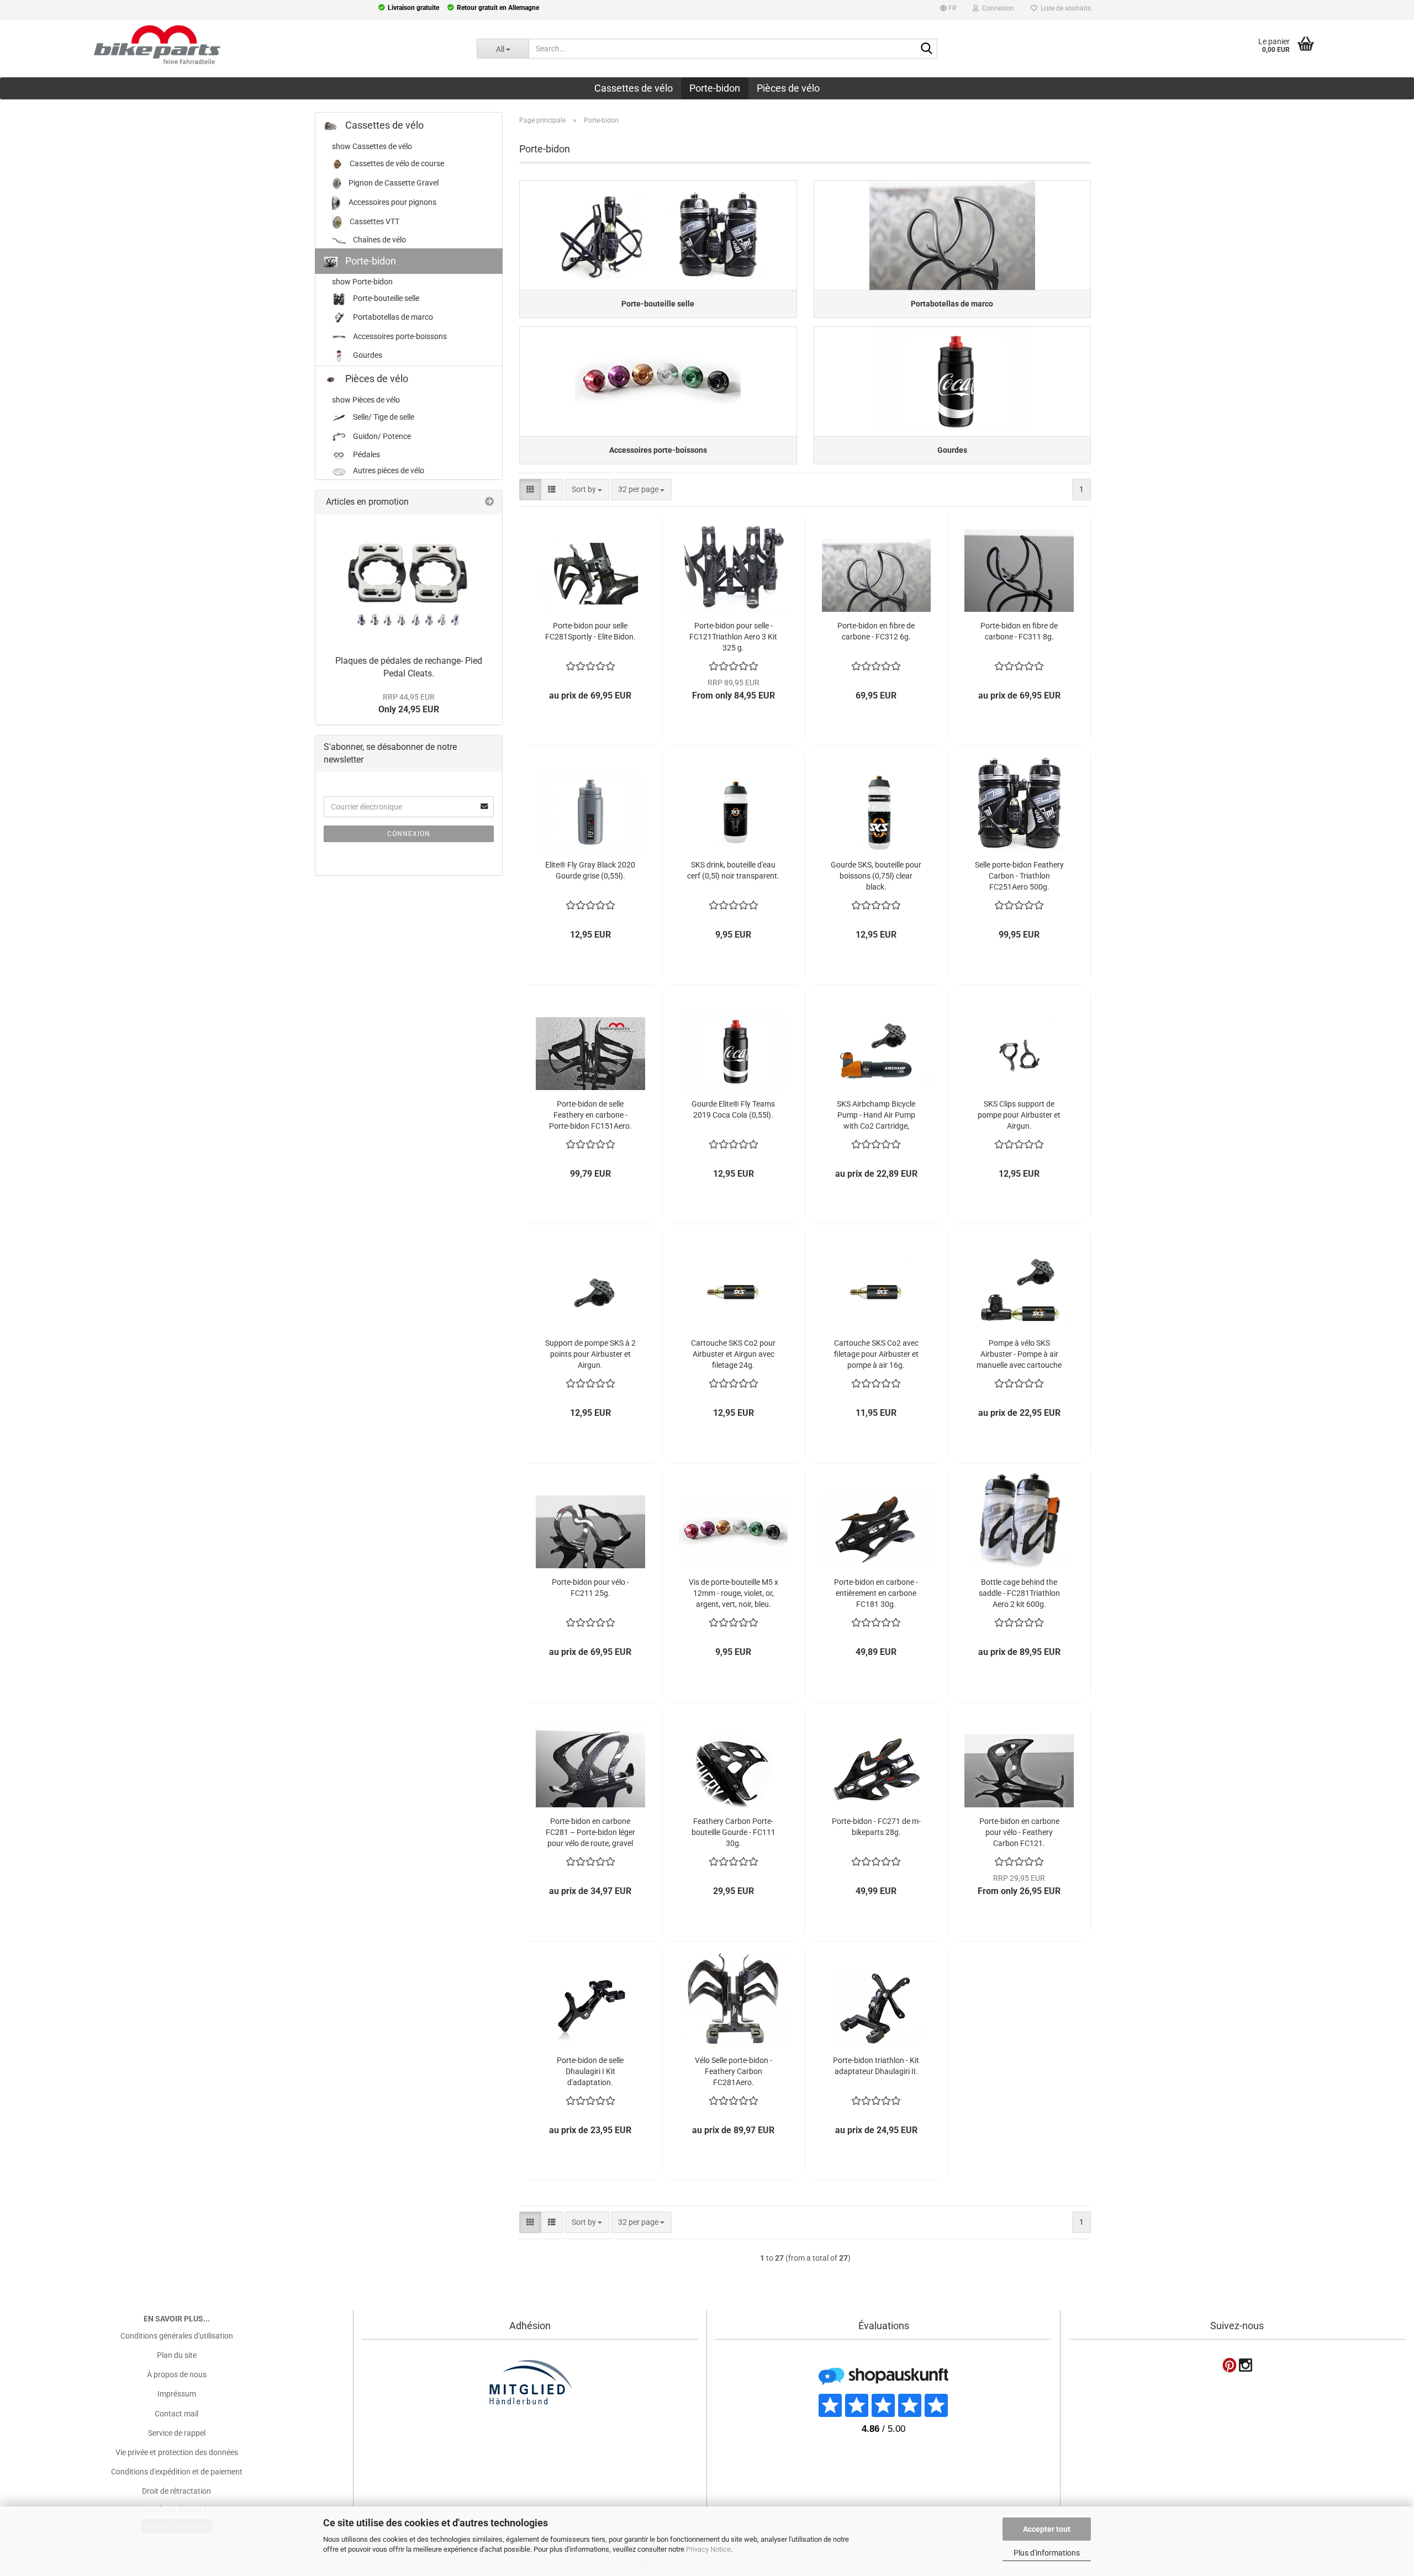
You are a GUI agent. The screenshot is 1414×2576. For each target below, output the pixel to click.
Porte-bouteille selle (385, 298)
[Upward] (30, 2499)
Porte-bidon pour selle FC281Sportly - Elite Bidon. (590, 631)
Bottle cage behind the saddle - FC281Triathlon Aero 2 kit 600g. (1019, 1593)
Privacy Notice (708, 2549)
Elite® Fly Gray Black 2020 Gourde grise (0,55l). (590, 870)
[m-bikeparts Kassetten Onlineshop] (230, 45)
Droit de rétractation (176, 2491)
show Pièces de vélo (366, 400)
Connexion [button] (996, 8)
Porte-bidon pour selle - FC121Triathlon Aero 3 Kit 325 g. (733, 637)
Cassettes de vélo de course (396, 163)
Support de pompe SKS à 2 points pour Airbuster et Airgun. (590, 1354)
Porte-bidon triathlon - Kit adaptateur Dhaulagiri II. (876, 2066)
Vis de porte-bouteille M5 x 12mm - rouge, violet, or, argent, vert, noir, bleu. (734, 1593)
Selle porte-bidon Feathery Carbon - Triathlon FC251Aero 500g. (1019, 876)
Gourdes (367, 356)
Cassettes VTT (374, 221)
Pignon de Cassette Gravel (393, 183)
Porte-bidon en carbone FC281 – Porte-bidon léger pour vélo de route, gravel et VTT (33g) (590, 1832)
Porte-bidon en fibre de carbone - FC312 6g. (876, 631)
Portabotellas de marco (392, 317)
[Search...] (927, 49)
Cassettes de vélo (634, 88)
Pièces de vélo (788, 88)
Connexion (409, 834)
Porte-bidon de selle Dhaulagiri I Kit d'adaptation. (590, 2071)
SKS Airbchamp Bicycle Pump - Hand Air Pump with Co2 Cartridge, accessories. (876, 1115)
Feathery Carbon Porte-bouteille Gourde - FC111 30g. (734, 1832)
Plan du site (177, 2355)
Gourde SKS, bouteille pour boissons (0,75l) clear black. (876, 876)
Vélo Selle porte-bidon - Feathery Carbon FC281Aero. (734, 2071)
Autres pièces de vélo (388, 470)
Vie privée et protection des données (177, 2452)
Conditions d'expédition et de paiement (177, 2472)
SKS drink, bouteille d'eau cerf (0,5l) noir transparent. (733, 870)
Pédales (366, 454)
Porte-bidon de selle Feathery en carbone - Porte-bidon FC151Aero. (590, 1115)
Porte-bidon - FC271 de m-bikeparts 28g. (876, 1827)
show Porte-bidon (362, 282)
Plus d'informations (1047, 2553)
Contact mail (176, 2414)
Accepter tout (1047, 2529)
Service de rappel (177, 2433)
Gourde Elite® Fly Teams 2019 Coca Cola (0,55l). (733, 1109)
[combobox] (587, 490)
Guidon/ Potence (381, 436)
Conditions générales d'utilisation (177, 2336)
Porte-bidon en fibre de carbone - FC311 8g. (1019, 631)
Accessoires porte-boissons (399, 336)
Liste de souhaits (1064, 8)
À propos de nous (177, 2374)
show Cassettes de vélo (372, 146)
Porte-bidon (715, 88)
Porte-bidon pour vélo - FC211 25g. (590, 1588)
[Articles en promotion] (489, 502)
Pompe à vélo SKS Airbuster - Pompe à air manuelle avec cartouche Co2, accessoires (1019, 1354)
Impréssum (177, 2394)
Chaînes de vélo (379, 240)
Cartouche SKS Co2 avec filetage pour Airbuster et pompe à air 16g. (876, 1354)
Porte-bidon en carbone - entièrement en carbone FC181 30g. (876, 1593)
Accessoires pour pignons (392, 202)
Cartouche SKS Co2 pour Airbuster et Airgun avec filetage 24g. (733, 1354)
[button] (948, 10)
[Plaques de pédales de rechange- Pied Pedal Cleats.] (409, 582)
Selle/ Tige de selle (383, 417)
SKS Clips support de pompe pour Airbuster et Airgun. (1019, 1115)
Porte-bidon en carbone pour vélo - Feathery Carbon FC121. (1019, 1832)
